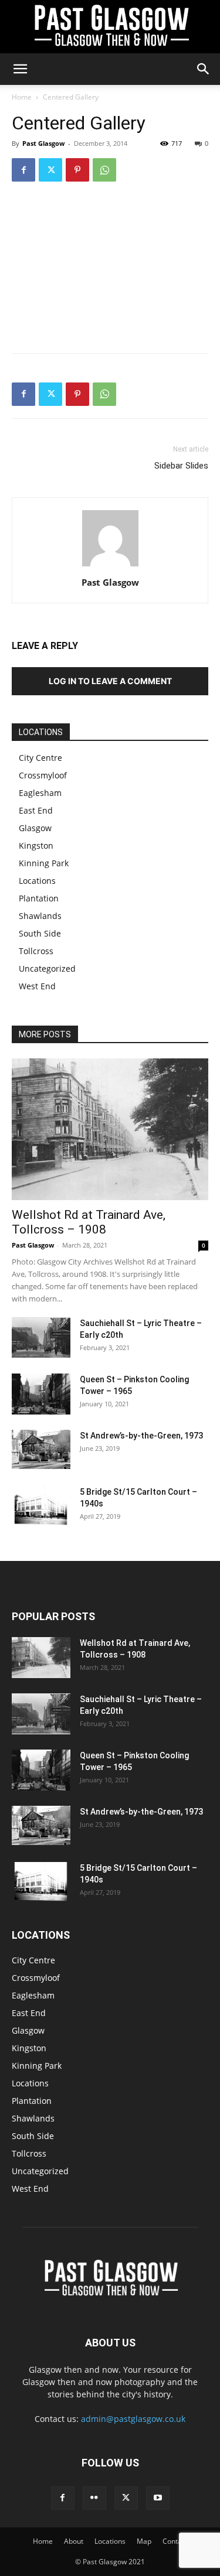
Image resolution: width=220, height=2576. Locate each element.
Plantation (39, 898)
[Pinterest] (77, 170)
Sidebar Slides (181, 466)
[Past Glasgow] (110, 27)
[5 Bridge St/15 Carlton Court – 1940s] (41, 1506)
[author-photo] (110, 566)
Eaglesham (40, 793)
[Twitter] (50, 170)
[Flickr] (94, 2498)
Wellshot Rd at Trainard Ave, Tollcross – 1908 (89, 1222)
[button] (20, 69)
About (74, 2541)
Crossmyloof (43, 775)
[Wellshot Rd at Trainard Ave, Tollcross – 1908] (110, 1130)
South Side (40, 933)
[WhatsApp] (104, 170)
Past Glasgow (43, 143)
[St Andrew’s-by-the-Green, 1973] (41, 1449)
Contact (175, 2541)
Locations (37, 881)
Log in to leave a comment (110, 681)
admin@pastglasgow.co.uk (133, 2419)
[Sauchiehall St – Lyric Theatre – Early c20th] (41, 1338)
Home (22, 97)
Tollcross (36, 951)
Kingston (36, 845)
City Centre (40, 758)
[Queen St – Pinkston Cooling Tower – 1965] (41, 1394)
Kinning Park (44, 863)
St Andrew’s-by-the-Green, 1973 (141, 1436)
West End (37, 986)
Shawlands (40, 916)
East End (36, 810)
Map (144, 2541)
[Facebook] (23, 170)
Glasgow (35, 828)
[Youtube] (158, 2498)
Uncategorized (47, 968)
